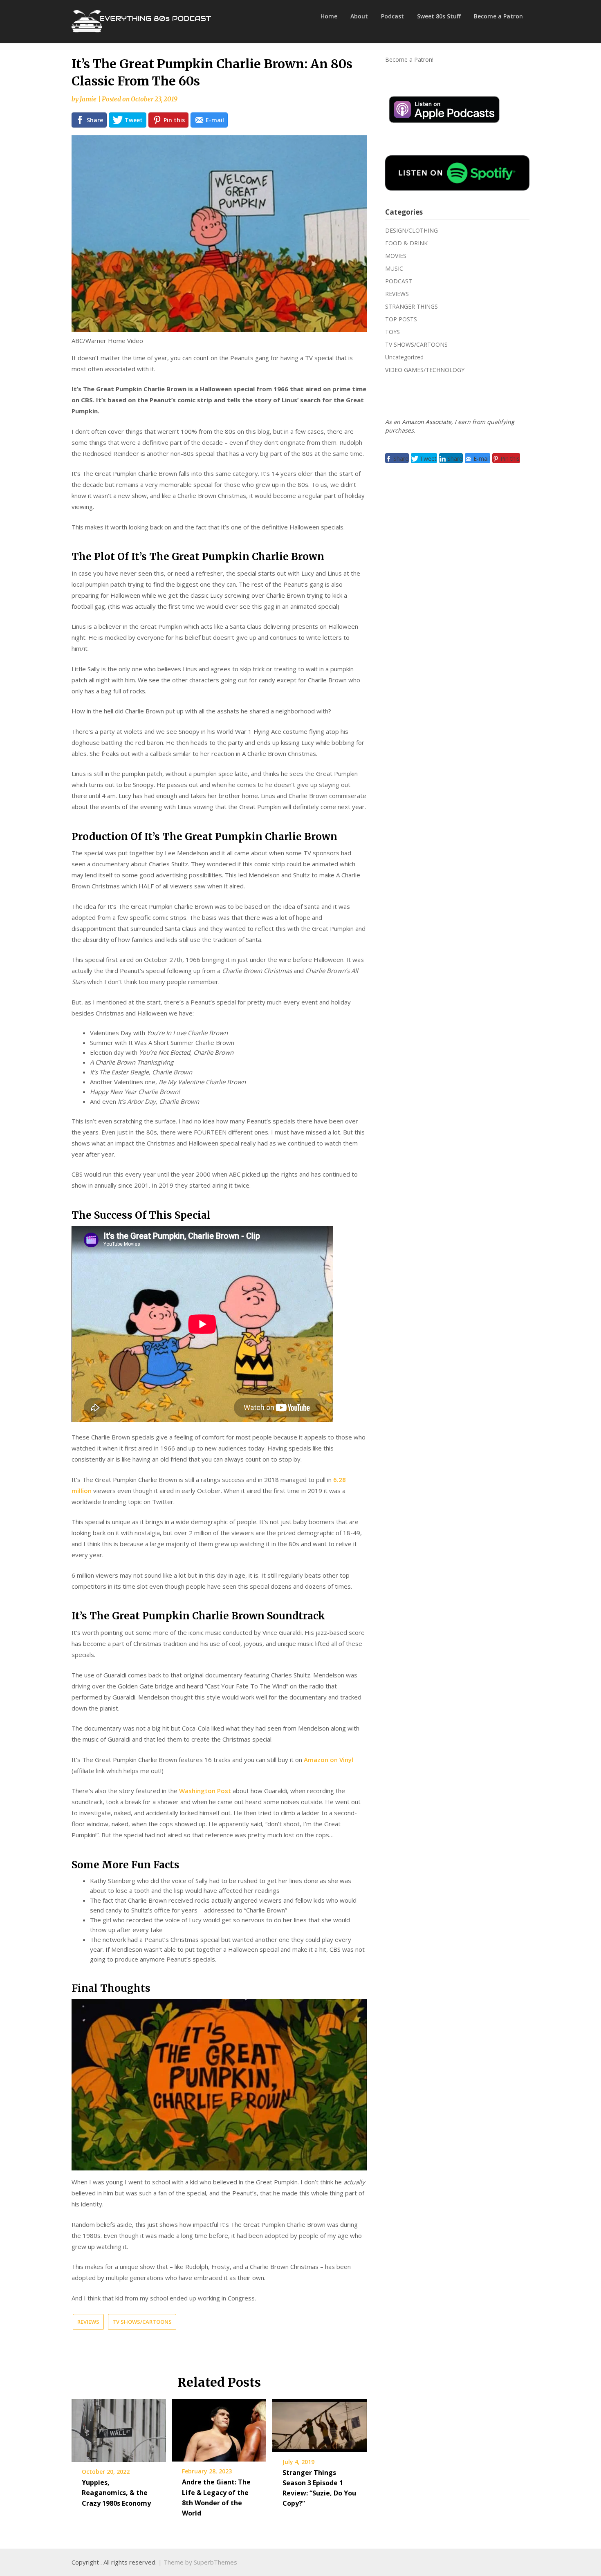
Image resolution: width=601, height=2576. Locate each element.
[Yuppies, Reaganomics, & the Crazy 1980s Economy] (119, 2428)
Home (329, 16)
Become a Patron (498, 16)
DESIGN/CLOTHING (412, 230)
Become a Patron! (409, 59)
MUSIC (394, 268)
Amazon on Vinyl (329, 1760)
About (359, 16)
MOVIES (396, 256)
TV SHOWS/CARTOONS (142, 2322)
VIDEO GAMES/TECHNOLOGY (425, 370)
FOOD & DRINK (406, 243)
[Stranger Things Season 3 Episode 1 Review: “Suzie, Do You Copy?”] (320, 2423)
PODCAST (399, 281)
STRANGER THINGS (412, 306)
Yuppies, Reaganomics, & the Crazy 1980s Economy (116, 2493)
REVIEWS (88, 2322)
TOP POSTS (401, 319)
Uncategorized (404, 357)
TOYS (392, 332)
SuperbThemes (215, 2562)
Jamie (88, 99)
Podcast (392, 16)
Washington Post (205, 1791)
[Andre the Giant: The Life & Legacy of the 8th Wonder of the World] (219, 2428)
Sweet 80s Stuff (439, 16)
